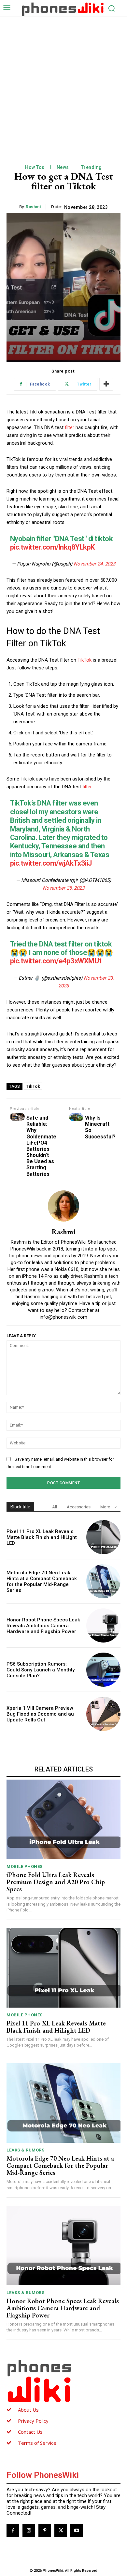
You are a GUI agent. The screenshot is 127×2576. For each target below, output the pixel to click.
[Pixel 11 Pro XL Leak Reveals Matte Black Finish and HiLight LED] (103, 1537)
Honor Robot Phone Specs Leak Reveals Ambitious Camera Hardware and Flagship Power (43, 1626)
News (63, 167)
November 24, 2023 (94, 564)
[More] (106, 384)
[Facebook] (13, 2530)
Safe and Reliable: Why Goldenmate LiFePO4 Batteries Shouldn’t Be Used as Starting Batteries (41, 1146)
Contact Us (30, 2432)
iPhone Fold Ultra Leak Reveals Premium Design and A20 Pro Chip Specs (56, 1882)
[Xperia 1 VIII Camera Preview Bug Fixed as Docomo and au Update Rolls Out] (103, 1714)
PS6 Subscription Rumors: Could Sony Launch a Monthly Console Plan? (41, 1670)
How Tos (35, 167)
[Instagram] (29, 2530)
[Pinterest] (45, 2530)
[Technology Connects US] (63, 9)
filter (70, 427)
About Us (28, 2410)
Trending (92, 167)
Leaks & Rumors (25, 2150)
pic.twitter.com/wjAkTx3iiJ (51, 863)
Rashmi (33, 207)
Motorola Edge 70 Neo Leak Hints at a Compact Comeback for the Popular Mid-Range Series (42, 1581)
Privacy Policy (33, 2421)
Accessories (79, 1507)
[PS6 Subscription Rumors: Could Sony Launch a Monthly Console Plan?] (103, 1670)
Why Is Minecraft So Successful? (100, 1127)
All (55, 1507)
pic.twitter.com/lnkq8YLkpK (52, 547)
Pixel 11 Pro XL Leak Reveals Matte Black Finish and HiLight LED (42, 1537)
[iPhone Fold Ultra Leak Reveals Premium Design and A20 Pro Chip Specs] (63, 1819)
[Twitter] (61, 2530)
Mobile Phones (25, 1866)
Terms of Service (37, 2443)
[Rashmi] (63, 1206)
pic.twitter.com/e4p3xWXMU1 (56, 961)
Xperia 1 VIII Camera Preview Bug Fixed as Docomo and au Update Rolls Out (40, 1714)
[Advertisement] (63, 83)
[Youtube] (77, 2530)
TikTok (85, 660)
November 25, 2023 (63, 888)
